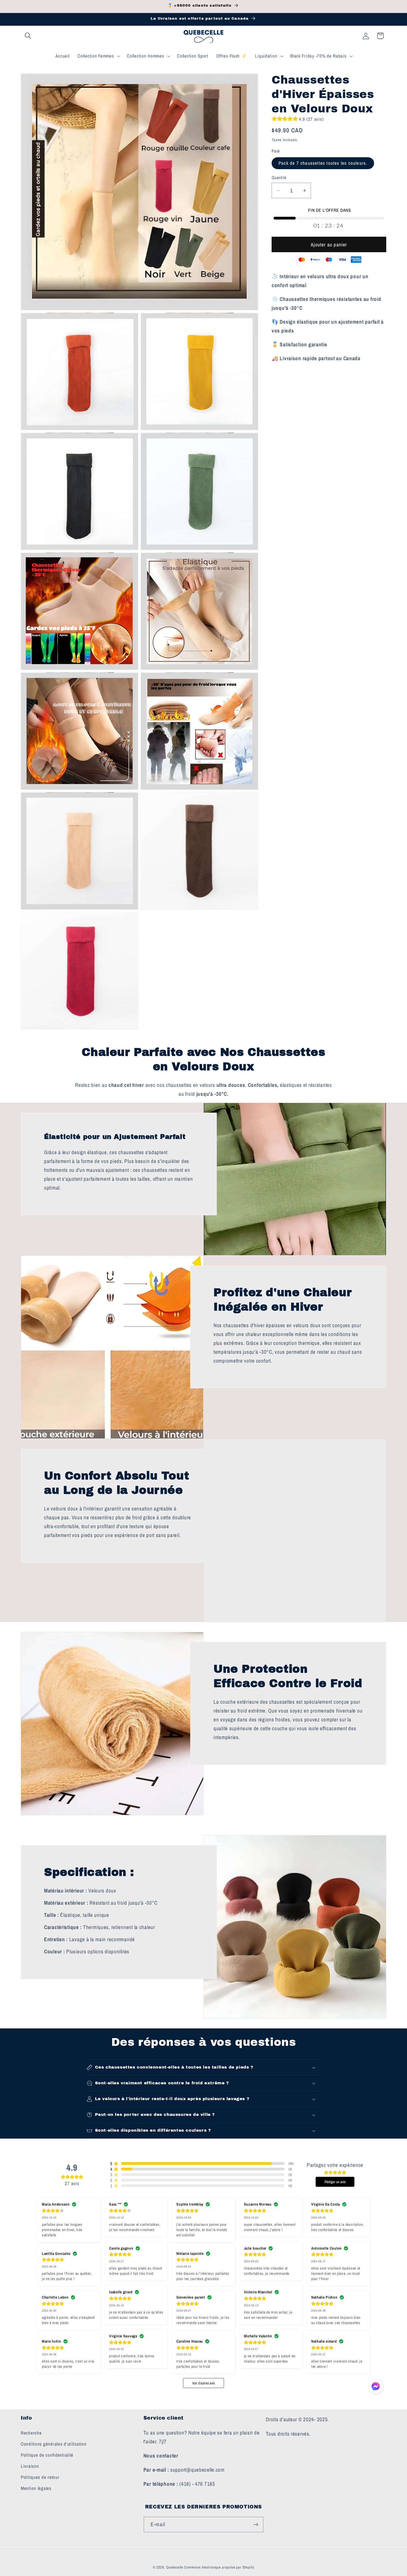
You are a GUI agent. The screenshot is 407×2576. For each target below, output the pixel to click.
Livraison (30, 2466)
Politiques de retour (40, 2477)
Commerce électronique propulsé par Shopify (219, 2567)
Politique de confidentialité (47, 2455)
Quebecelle (175, 2567)
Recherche (31, 2433)
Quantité (279, 178)
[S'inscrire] (256, 2525)
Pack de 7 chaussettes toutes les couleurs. (323, 163)
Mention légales (36, 2488)
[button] (28, 36)
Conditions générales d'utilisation (54, 2444)
